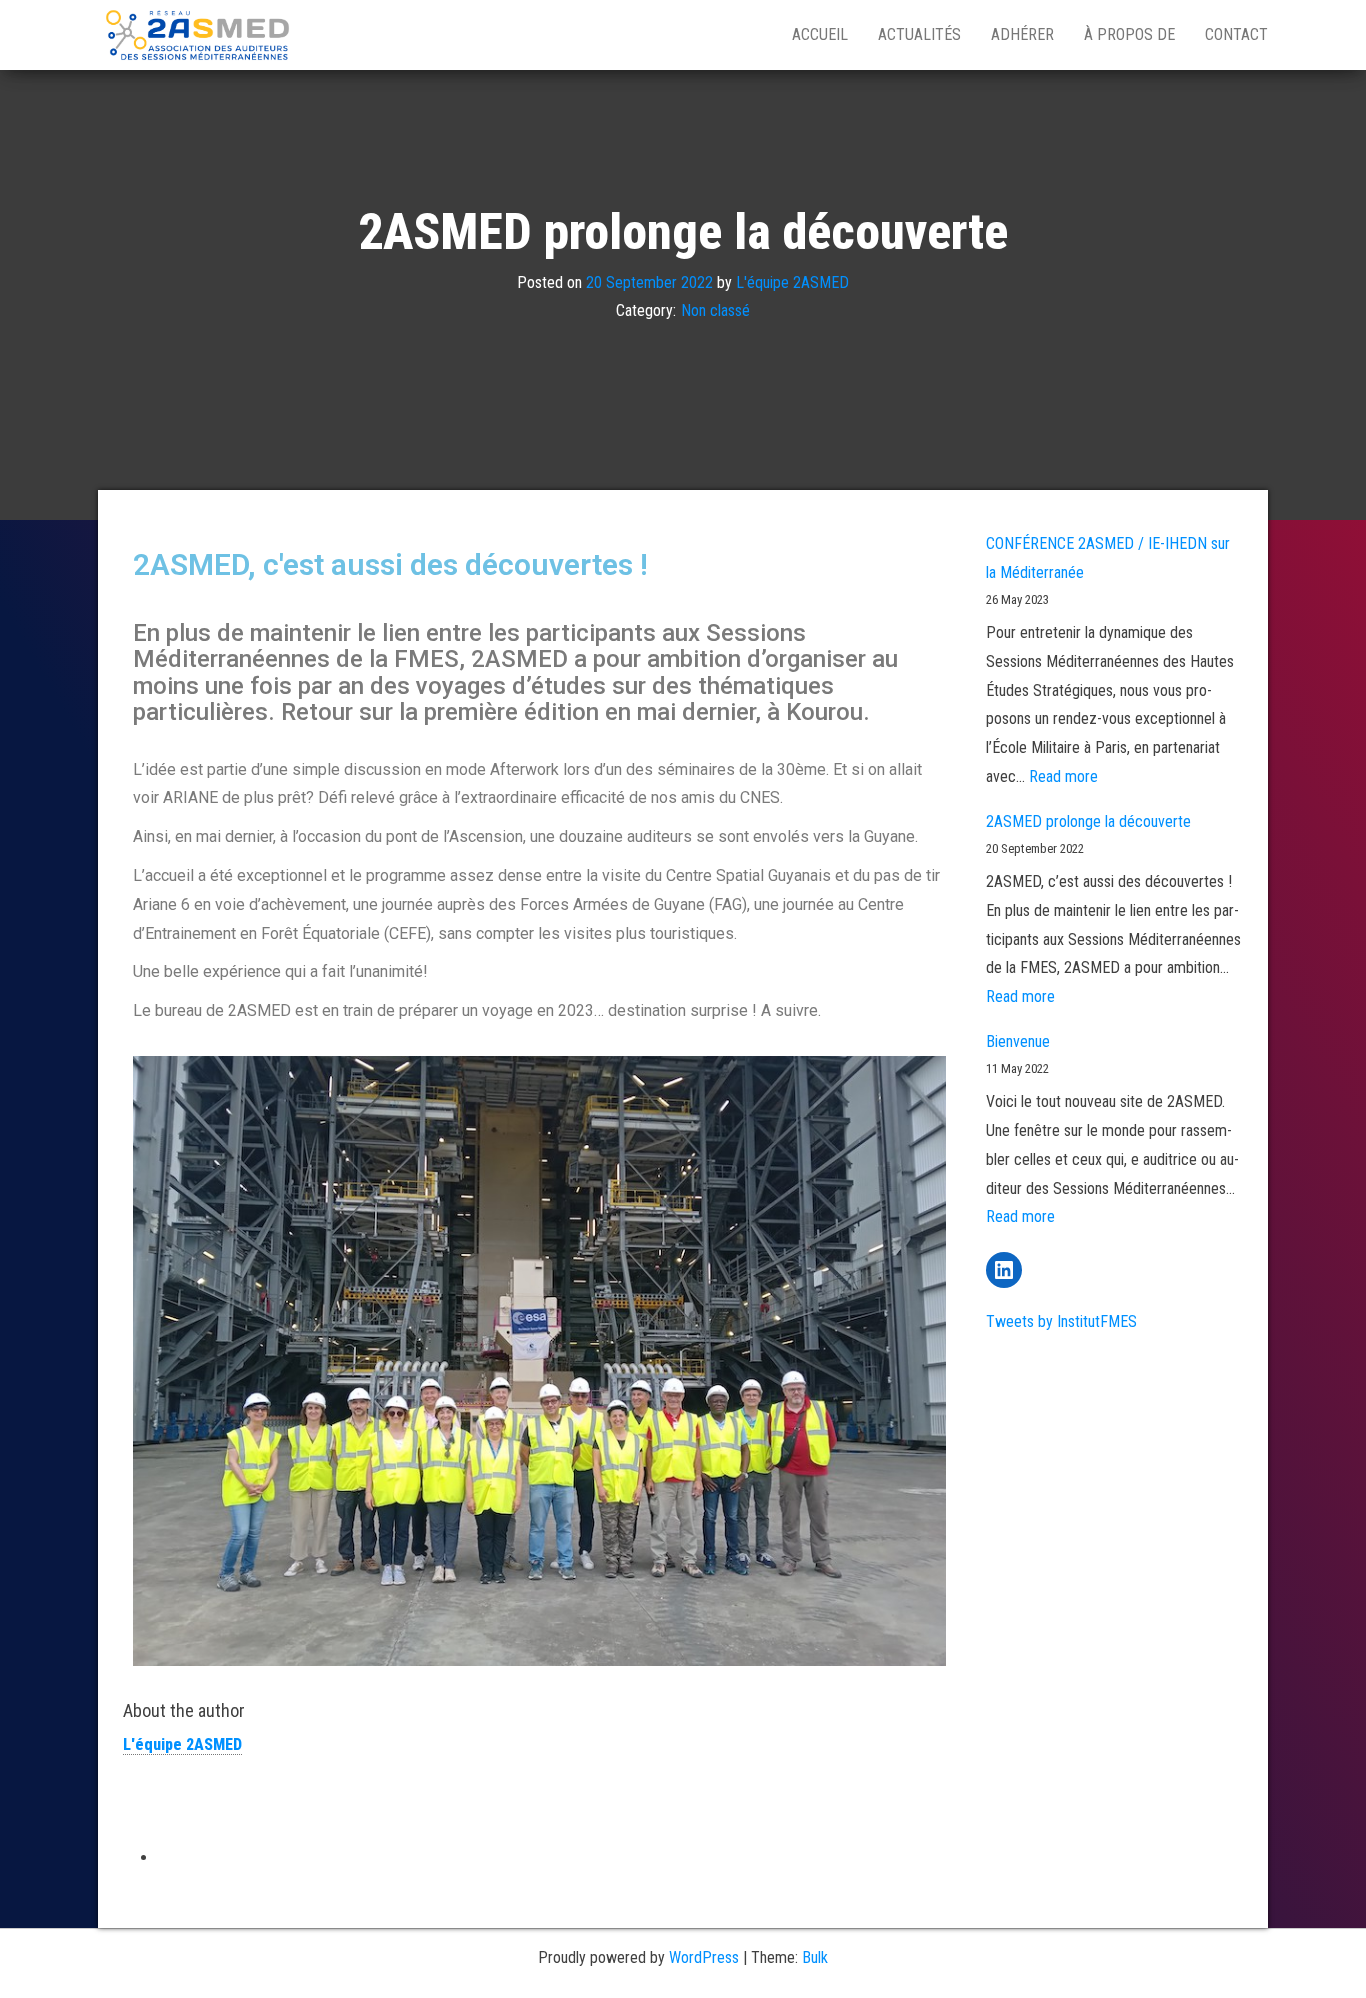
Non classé (715, 310)
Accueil (820, 34)
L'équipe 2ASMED (792, 281)
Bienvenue (1018, 1041)
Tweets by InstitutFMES (1061, 1321)
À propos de (1129, 34)
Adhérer (1022, 34)
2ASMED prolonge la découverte (1088, 821)
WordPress (704, 1957)
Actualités (919, 34)
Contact (1236, 34)
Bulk (815, 1957)
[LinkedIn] (1004, 1270)
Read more (1063, 776)
